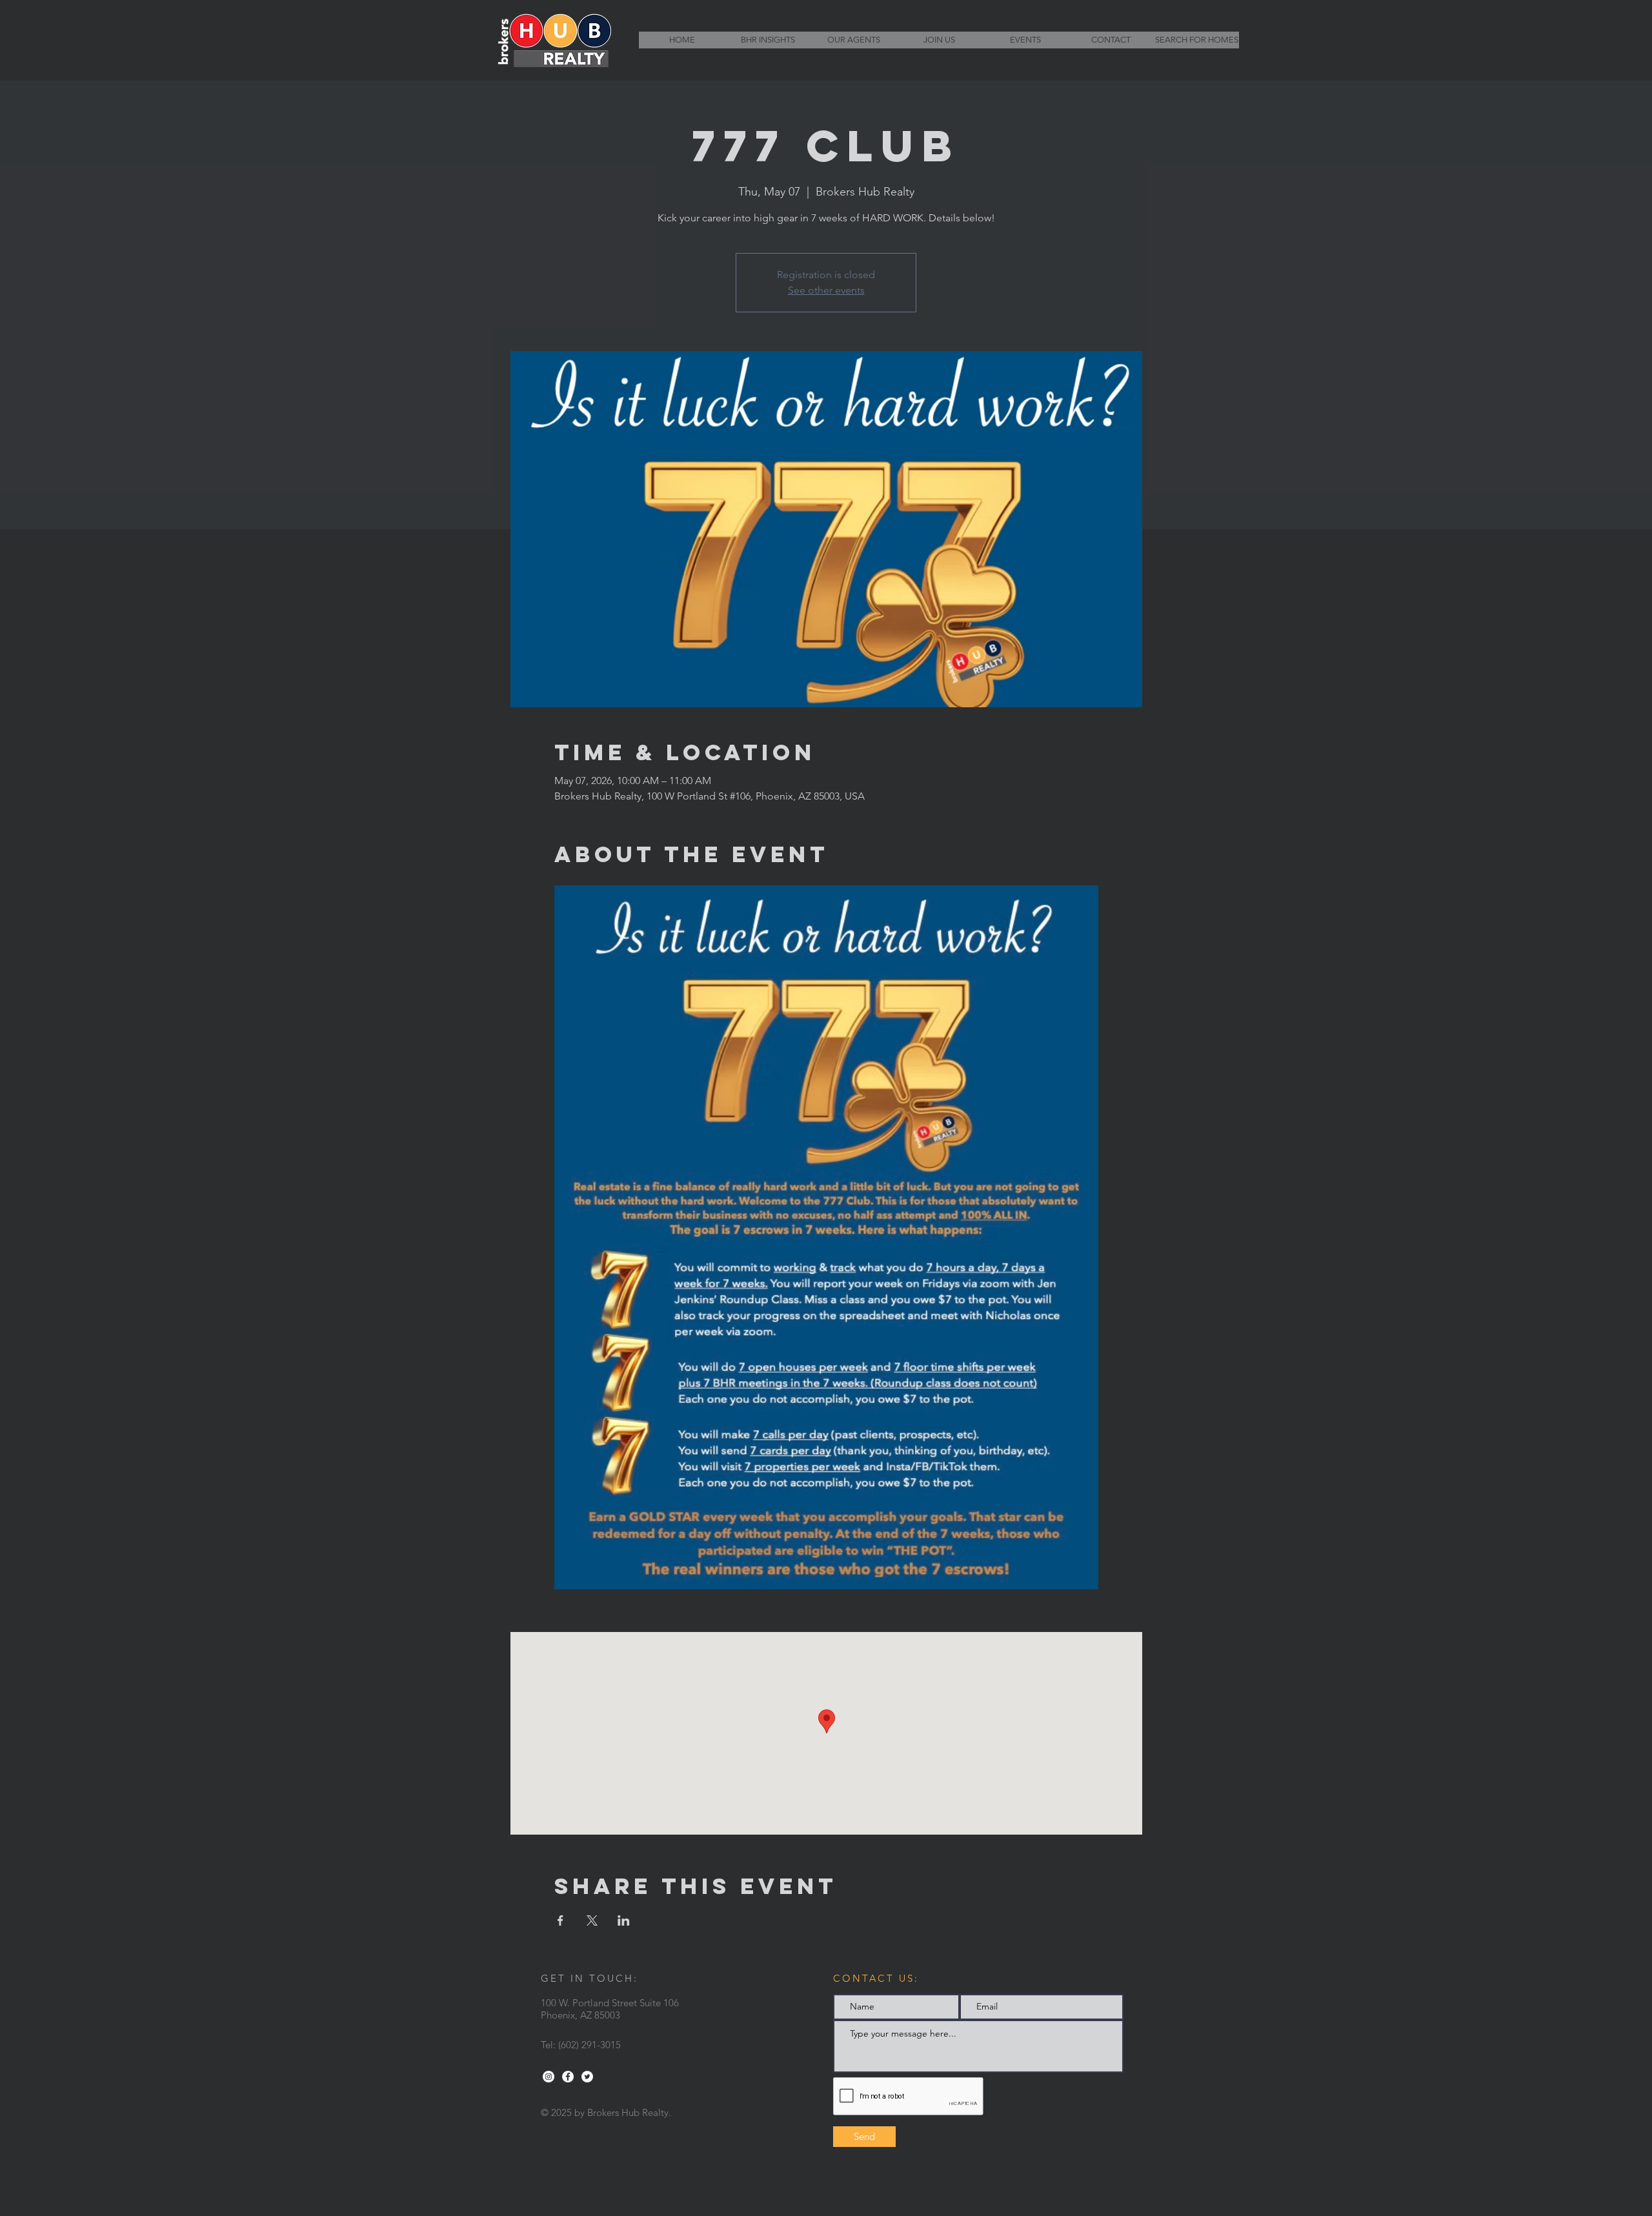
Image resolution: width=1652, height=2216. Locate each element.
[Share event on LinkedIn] (624, 1920)
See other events (826, 290)
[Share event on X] (592, 1920)
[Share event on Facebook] (560, 1920)
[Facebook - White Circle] (568, 2077)
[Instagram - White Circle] (549, 2077)
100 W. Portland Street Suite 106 (610, 2003)
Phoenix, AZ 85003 (580, 2015)
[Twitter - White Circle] (587, 2077)
